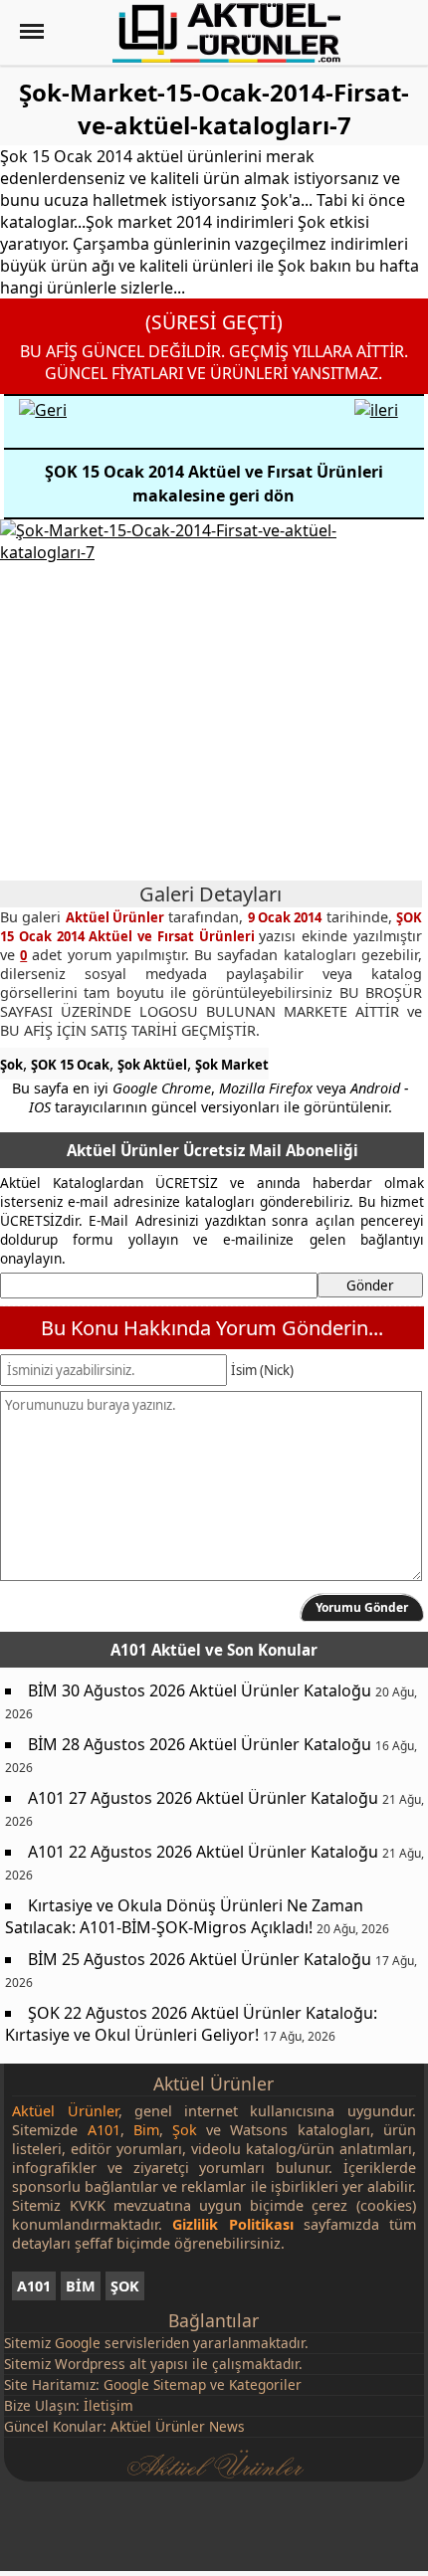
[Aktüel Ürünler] (226, 33)
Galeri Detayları (211, 894)
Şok (11, 1065)
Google (78, 2343)
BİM (81, 2286)
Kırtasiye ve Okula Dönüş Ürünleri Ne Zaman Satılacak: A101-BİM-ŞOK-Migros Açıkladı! (184, 1916)
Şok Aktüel (152, 1065)
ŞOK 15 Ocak (70, 1065)
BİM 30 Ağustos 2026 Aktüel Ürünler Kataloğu (200, 1690)
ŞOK (125, 2286)
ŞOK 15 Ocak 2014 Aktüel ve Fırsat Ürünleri (211, 927)
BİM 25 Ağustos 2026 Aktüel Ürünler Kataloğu (200, 1959)
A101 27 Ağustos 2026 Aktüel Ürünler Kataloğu (203, 1798)
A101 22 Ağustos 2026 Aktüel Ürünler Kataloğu (203, 1852)
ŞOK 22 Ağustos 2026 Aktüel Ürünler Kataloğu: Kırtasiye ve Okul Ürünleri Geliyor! (191, 2024)
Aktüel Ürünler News (178, 2426)
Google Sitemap (155, 2384)
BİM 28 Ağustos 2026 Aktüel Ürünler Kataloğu (200, 1744)
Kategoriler (265, 2384)
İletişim (108, 2405)
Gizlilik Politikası (232, 2224)
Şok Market (232, 1065)
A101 (34, 2286)
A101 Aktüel (156, 1650)
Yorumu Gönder (362, 1607)
